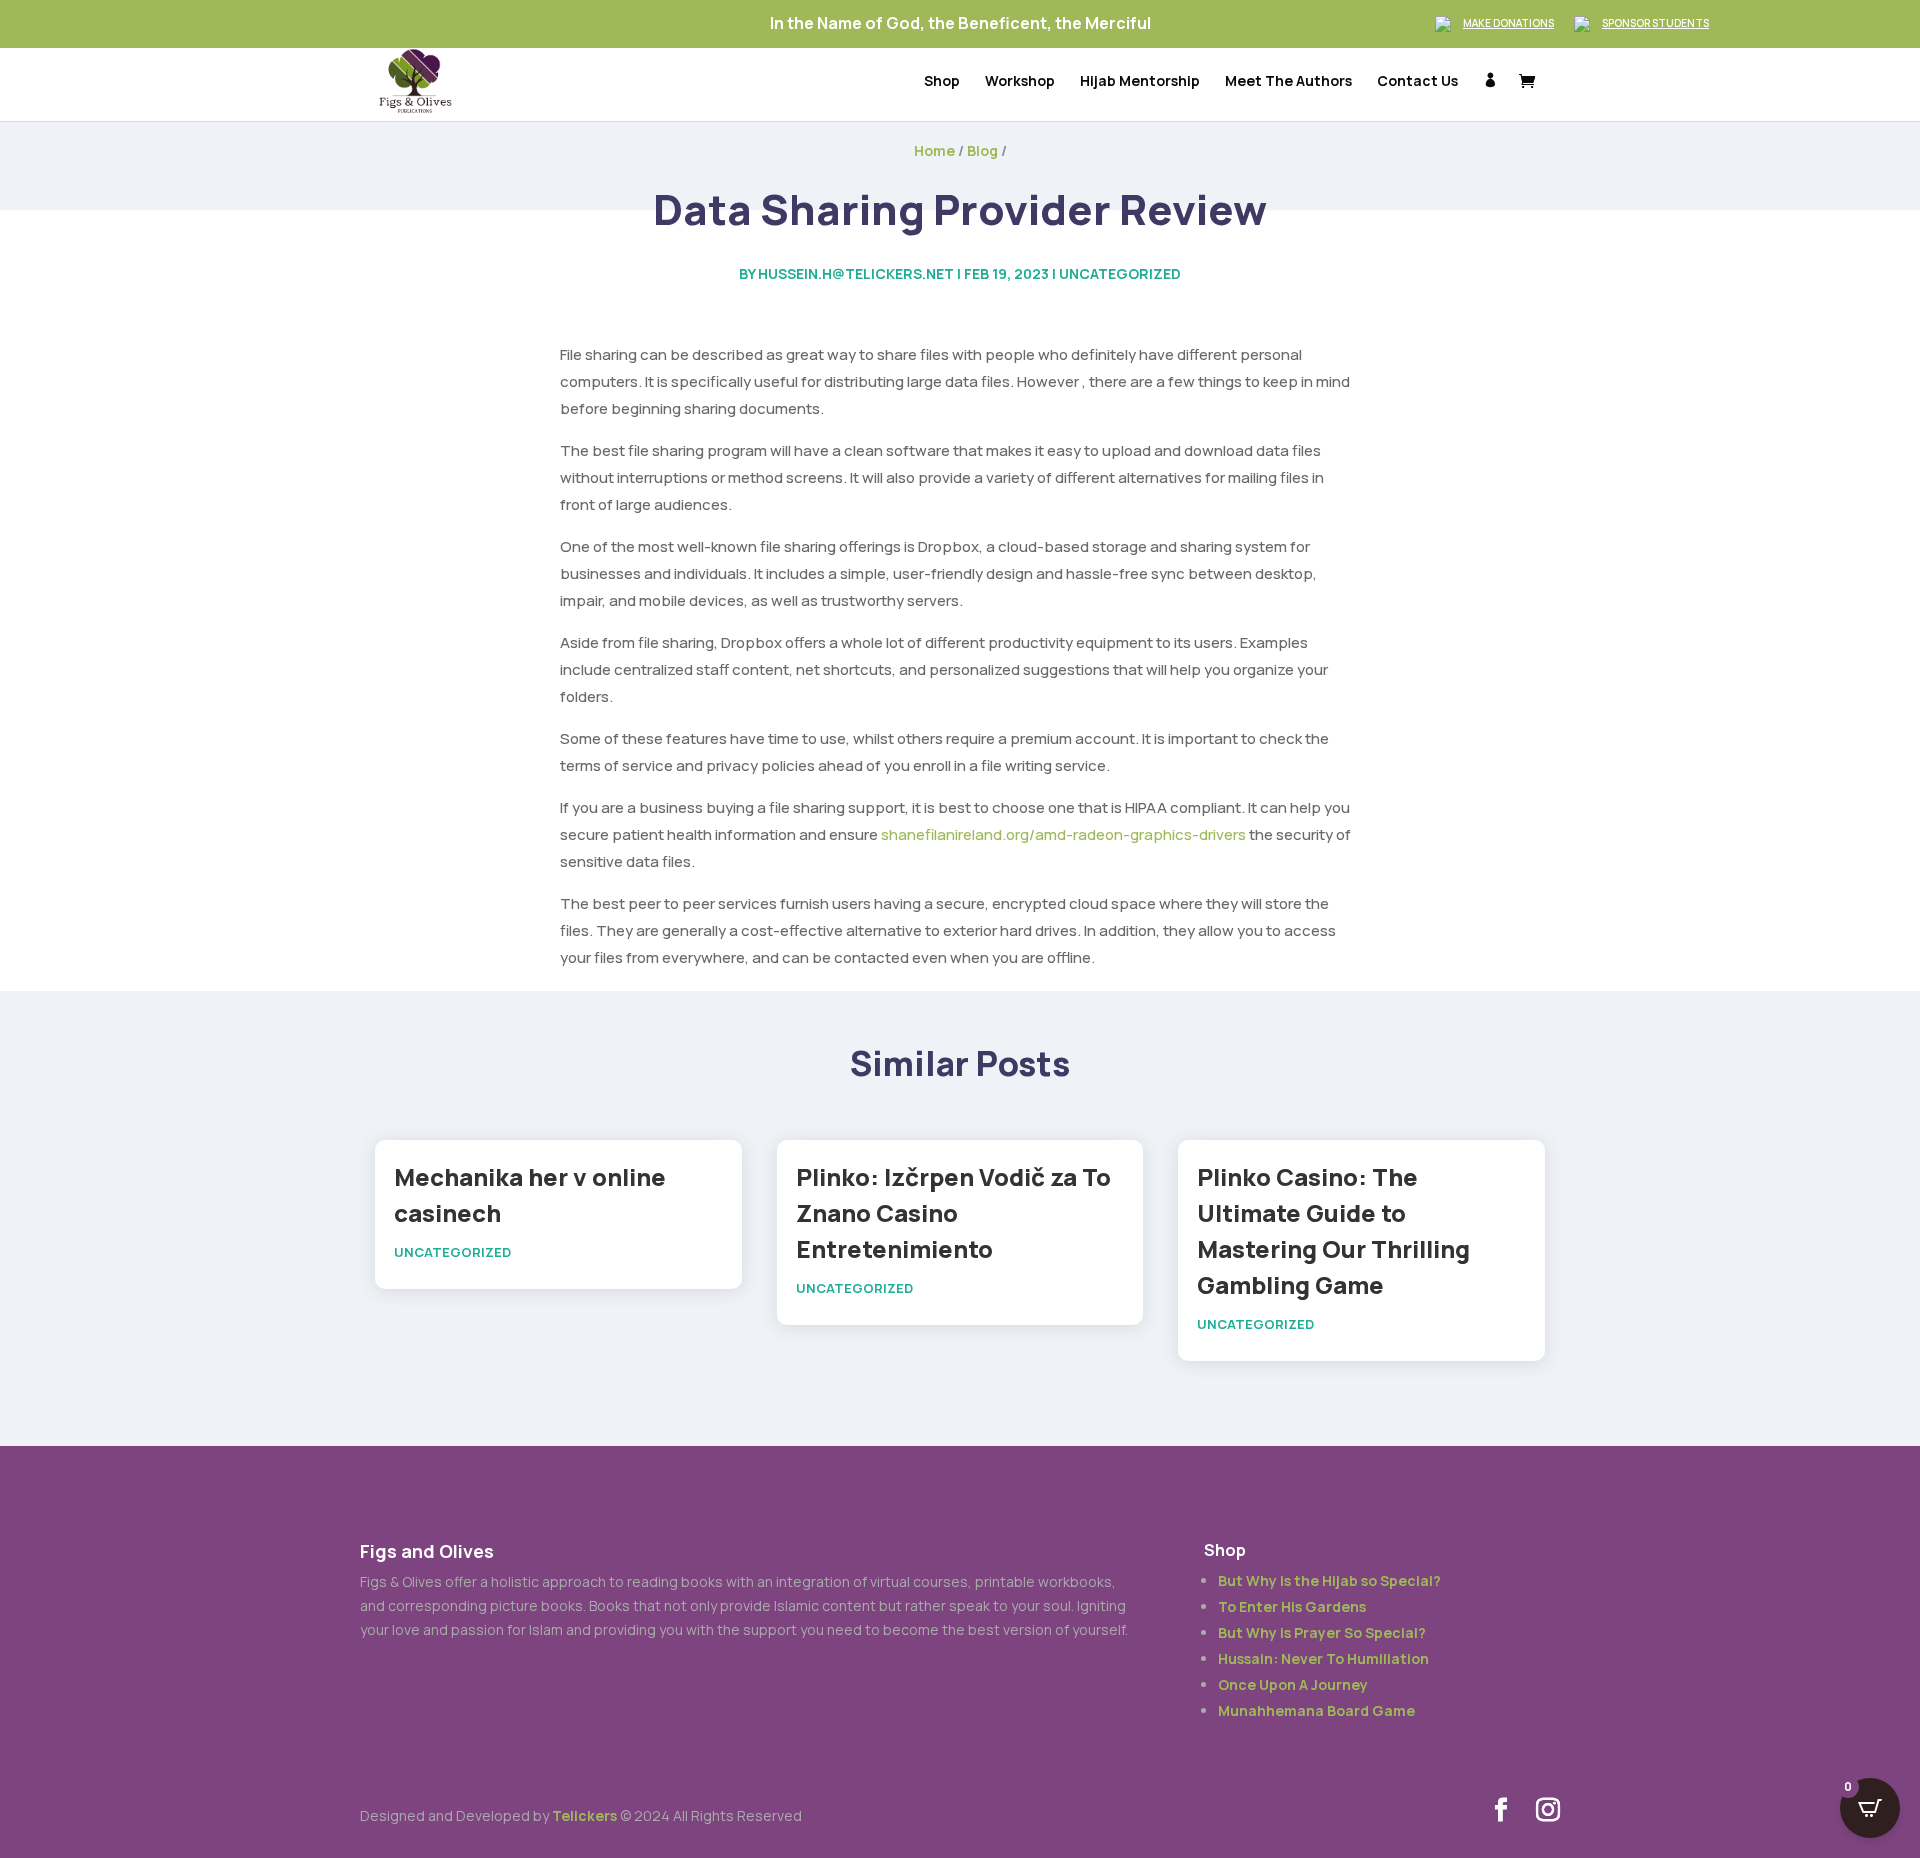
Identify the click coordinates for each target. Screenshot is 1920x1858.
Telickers (584, 1815)
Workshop (1020, 82)
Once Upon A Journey (1293, 1684)
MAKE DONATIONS (1508, 23)
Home (934, 150)
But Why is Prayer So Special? (1322, 1632)
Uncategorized (1120, 273)
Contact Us (1417, 82)
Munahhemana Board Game (1316, 1710)
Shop (942, 82)
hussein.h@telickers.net (856, 273)
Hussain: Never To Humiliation (1323, 1658)
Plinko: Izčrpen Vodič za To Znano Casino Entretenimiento (953, 1212)
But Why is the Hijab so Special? (1329, 1580)
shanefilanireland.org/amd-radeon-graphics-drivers (1063, 834)
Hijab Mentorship (1140, 82)
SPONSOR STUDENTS (1655, 23)
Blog (982, 150)
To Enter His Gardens (1292, 1606)
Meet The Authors (1288, 82)
